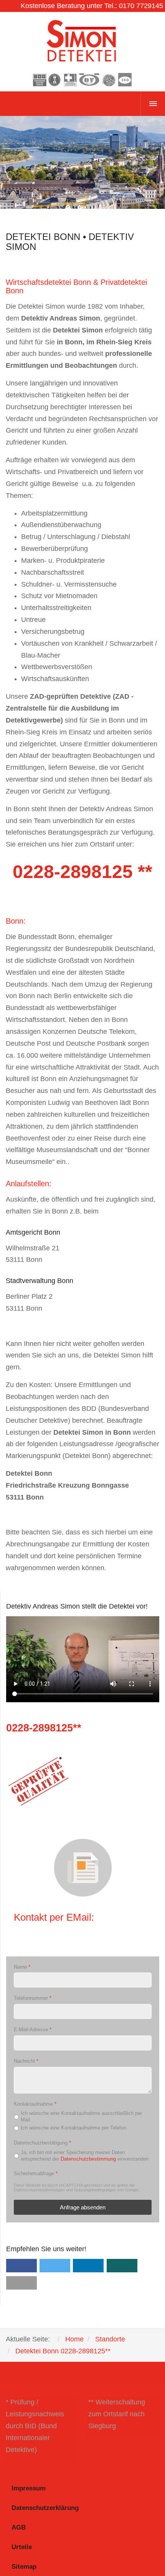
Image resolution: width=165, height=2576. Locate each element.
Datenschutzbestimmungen (39, 2190)
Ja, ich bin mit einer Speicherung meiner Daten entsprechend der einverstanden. (85, 2155)
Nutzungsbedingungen (95, 2190)
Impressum (29, 2488)
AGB (19, 2527)
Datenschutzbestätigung (42, 2143)
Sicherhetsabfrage (36, 2173)
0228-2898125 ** (82, 872)
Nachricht (26, 2061)
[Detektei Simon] (82, 52)
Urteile (22, 2547)
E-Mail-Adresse (33, 2030)
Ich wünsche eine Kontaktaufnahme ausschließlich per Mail (81, 2116)
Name (22, 1967)
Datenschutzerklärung (45, 2508)
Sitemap (24, 2567)
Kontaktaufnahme (35, 2104)
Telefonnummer (33, 1998)
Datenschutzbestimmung (88, 2159)
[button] (21, 2266)
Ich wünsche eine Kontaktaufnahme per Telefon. (74, 2128)
